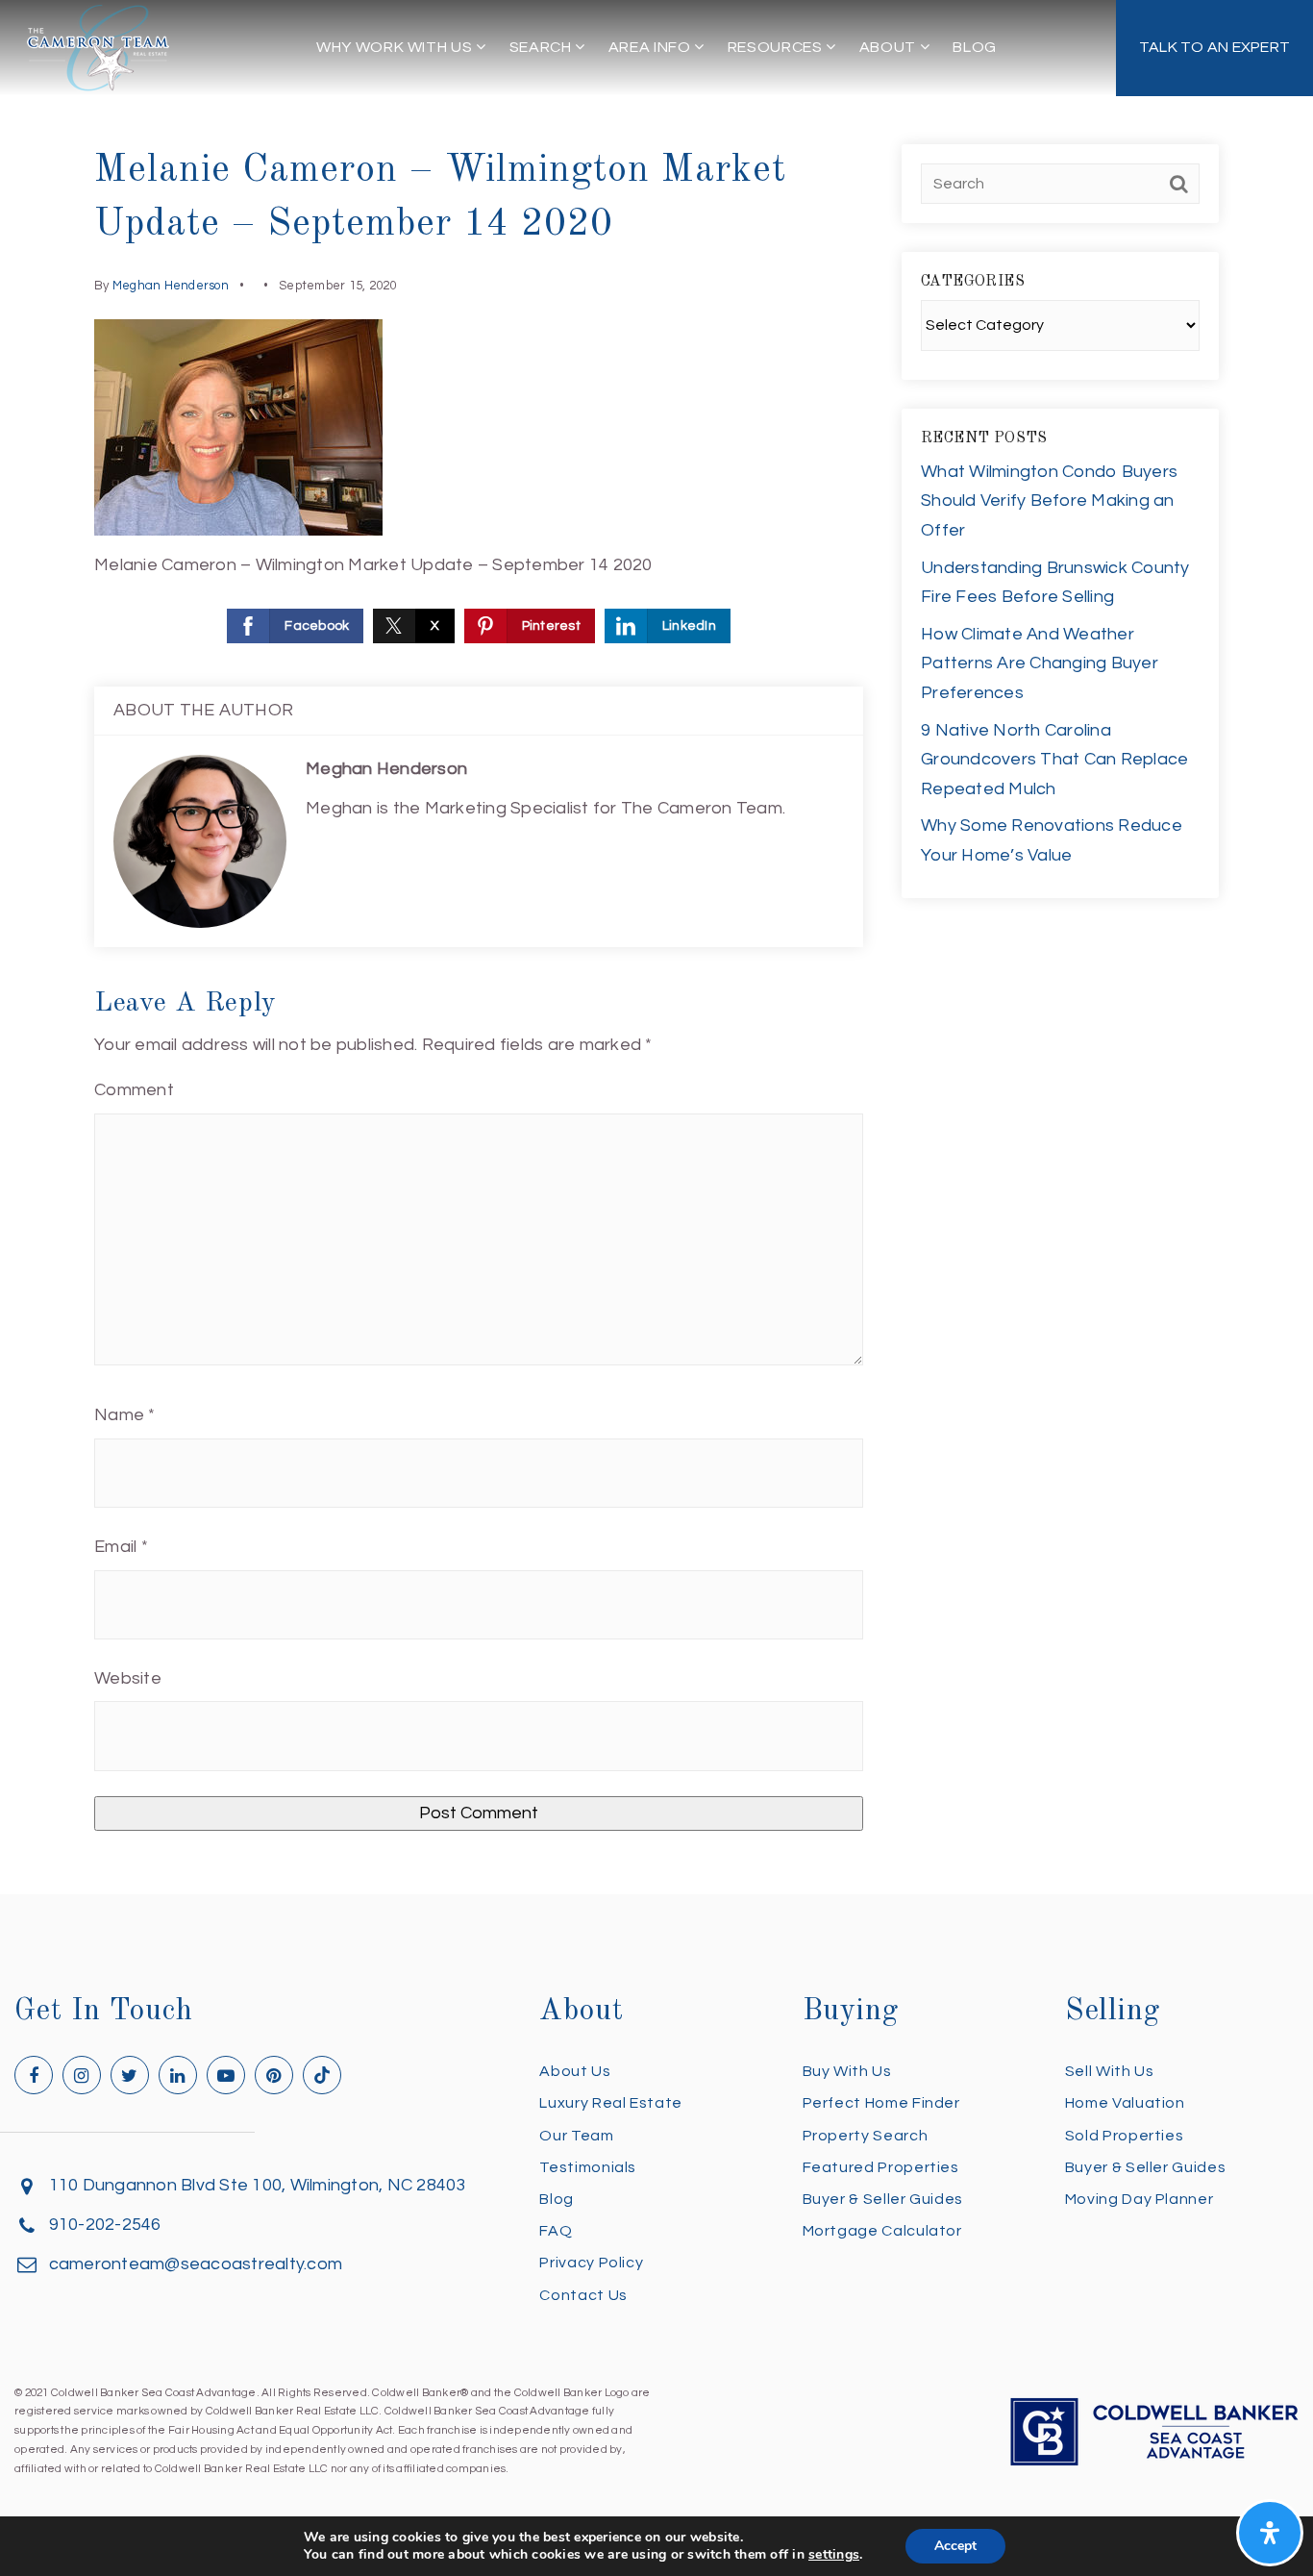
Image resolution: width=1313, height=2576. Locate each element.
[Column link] (1214, 48)
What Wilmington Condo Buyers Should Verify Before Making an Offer (1049, 501)
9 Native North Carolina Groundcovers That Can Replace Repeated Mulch (1054, 760)
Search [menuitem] (542, 47)
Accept (955, 2546)
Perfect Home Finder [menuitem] (881, 2103)
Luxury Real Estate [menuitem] (611, 2103)
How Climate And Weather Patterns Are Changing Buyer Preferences (1040, 663)
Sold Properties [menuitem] (1125, 2136)
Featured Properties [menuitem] (881, 2167)
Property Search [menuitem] (866, 2136)
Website (128, 1678)
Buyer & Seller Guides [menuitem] (883, 2199)
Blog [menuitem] (975, 47)
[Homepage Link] (98, 47)
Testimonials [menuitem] (588, 2167)
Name (125, 1415)
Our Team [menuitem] (576, 2136)
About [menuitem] (890, 47)
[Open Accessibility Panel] (1270, 2533)
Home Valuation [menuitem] (1125, 2103)
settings (834, 2555)
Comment (134, 1090)
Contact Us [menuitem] (583, 2295)
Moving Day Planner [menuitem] (1140, 2199)
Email (121, 1547)
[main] (656, 947)
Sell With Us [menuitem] (1110, 2071)
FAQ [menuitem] (556, 2231)
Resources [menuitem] (777, 47)
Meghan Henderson (171, 286)
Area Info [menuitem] (651, 47)
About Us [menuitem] (575, 2071)
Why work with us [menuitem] (396, 47)
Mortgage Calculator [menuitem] (882, 2231)
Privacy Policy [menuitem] (591, 2263)
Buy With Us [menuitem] (847, 2071)
